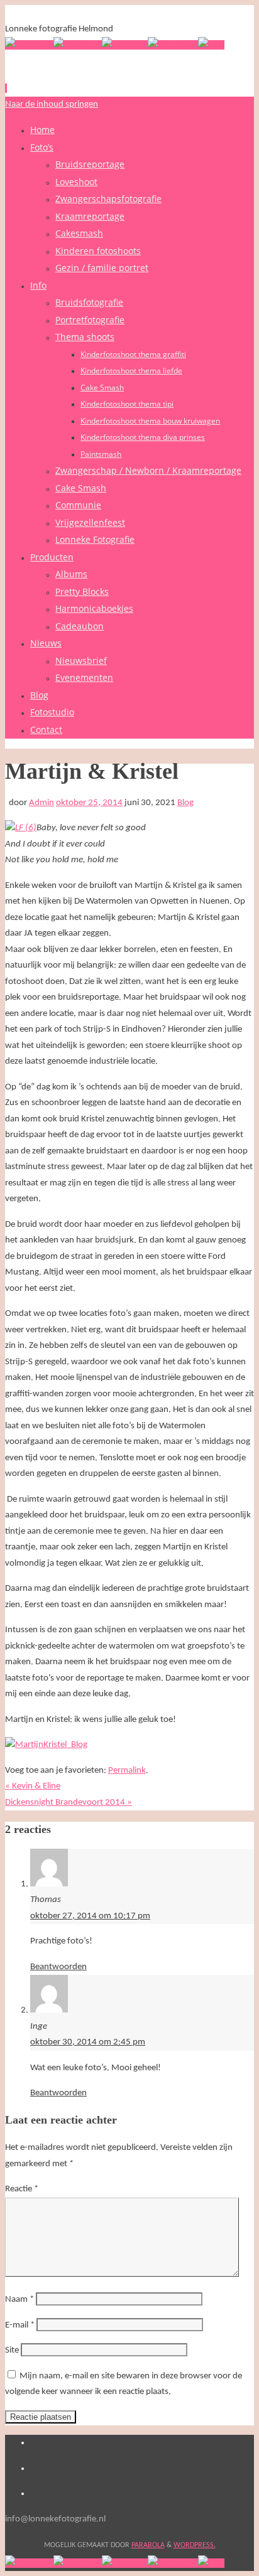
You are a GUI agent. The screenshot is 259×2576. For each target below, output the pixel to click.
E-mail (20, 2325)
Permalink (127, 1771)
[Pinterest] (125, 45)
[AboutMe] (78, 45)
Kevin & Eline (33, 1786)
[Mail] (211, 45)
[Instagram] (173, 45)
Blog (185, 803)
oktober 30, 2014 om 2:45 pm (88, 2042)
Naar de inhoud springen (52, 104)
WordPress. (195, 2545)
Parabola (148, 2545)
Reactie (22, 2189)
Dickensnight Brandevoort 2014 (69, 1803)
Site (12, 2350)
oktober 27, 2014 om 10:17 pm (90, 1916)
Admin (41, 803)
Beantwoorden (58, 1967)
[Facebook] (29, 45)
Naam (19, 2300)
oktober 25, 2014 (89, 803)
